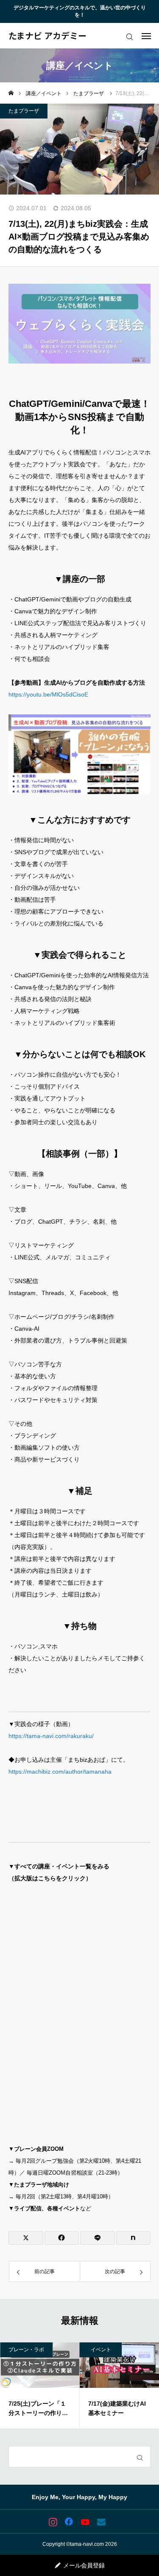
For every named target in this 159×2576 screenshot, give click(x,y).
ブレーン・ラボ (109, 2350)
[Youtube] (85, 2522)
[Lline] (98, 2238)
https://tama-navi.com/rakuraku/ (51, 1736)
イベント (25, 2350)
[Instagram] (53, 2522)
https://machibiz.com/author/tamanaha (60, 1772)
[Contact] (101, 2522)
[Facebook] (69, 2522)
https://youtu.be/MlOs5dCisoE (48, 694)
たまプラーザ (24, 111)
